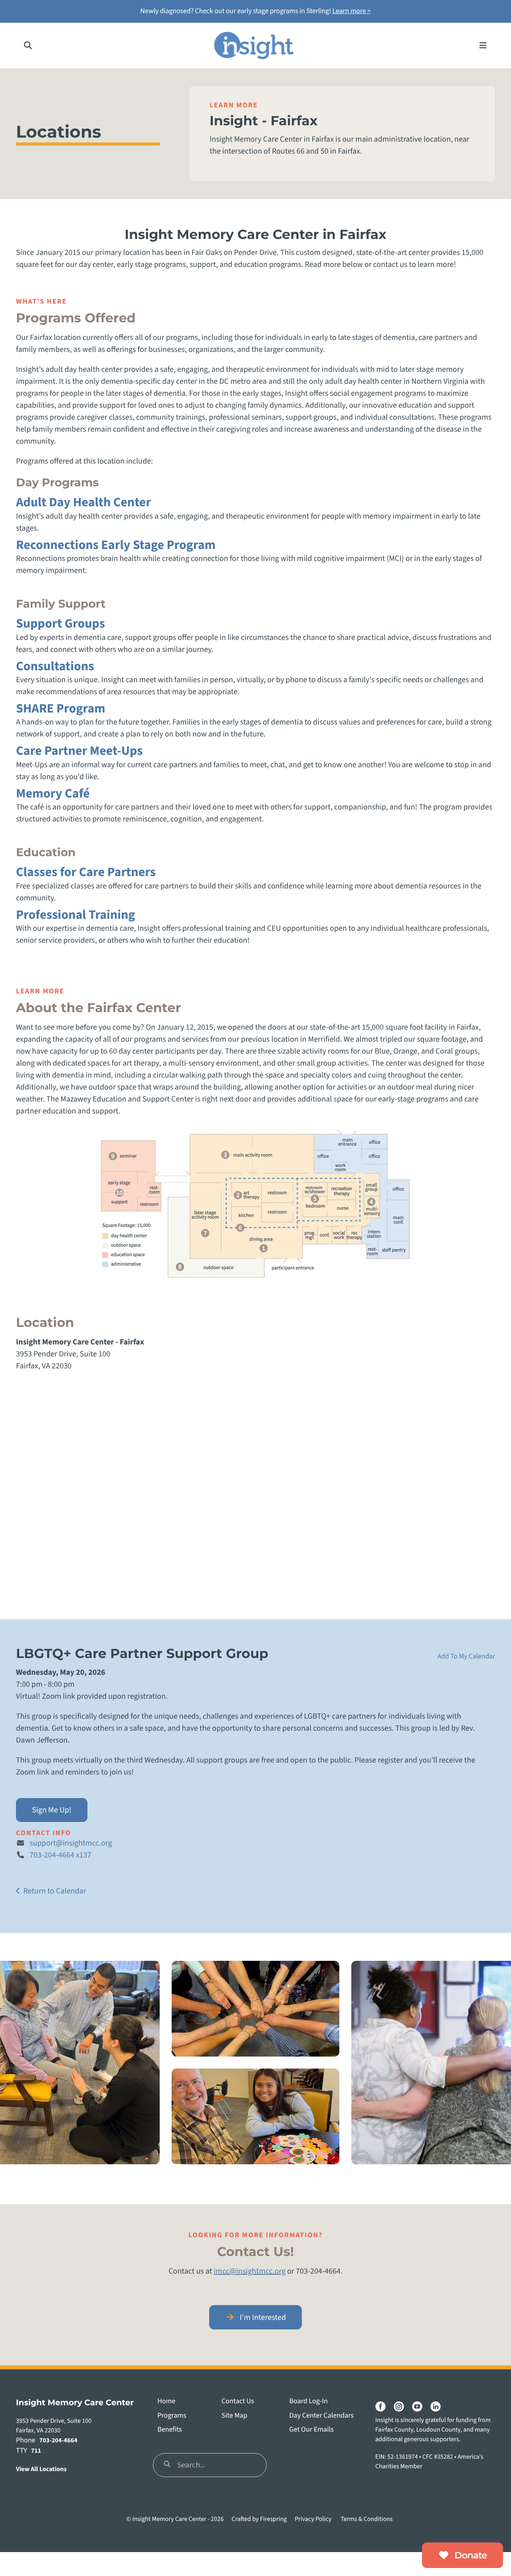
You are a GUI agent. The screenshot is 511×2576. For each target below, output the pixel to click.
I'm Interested (262, 2317)
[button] (28, 45)
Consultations (55, 666)
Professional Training (75, 915)
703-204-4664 (58, 2441)
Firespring (273, 2519)
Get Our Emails (312, 2430)
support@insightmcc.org (71, 1843)
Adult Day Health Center (83, 502)
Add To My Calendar (466, 1656)
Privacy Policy (313, 2519)
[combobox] (210, 2465)
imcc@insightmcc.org (250, 2271)
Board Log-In (309, 2401)
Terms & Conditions (367, 2519)
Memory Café (53, 794)
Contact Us (238, 2401)
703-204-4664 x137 (60, 1855)
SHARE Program (61, 709)
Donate (470, 2555)
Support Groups (60, 624)
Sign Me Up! (52, 1810)
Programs (172, 2416)
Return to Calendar (54, 1891)
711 (36, 2451)
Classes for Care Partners (86, 872)
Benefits (169, 2430)
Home (166, 2401)
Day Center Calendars (322, 2416)
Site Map (235, 2416)
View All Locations (41, 2469)
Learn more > (352, 11)
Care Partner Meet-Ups (79, 751)
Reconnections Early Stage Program (116, 545)
